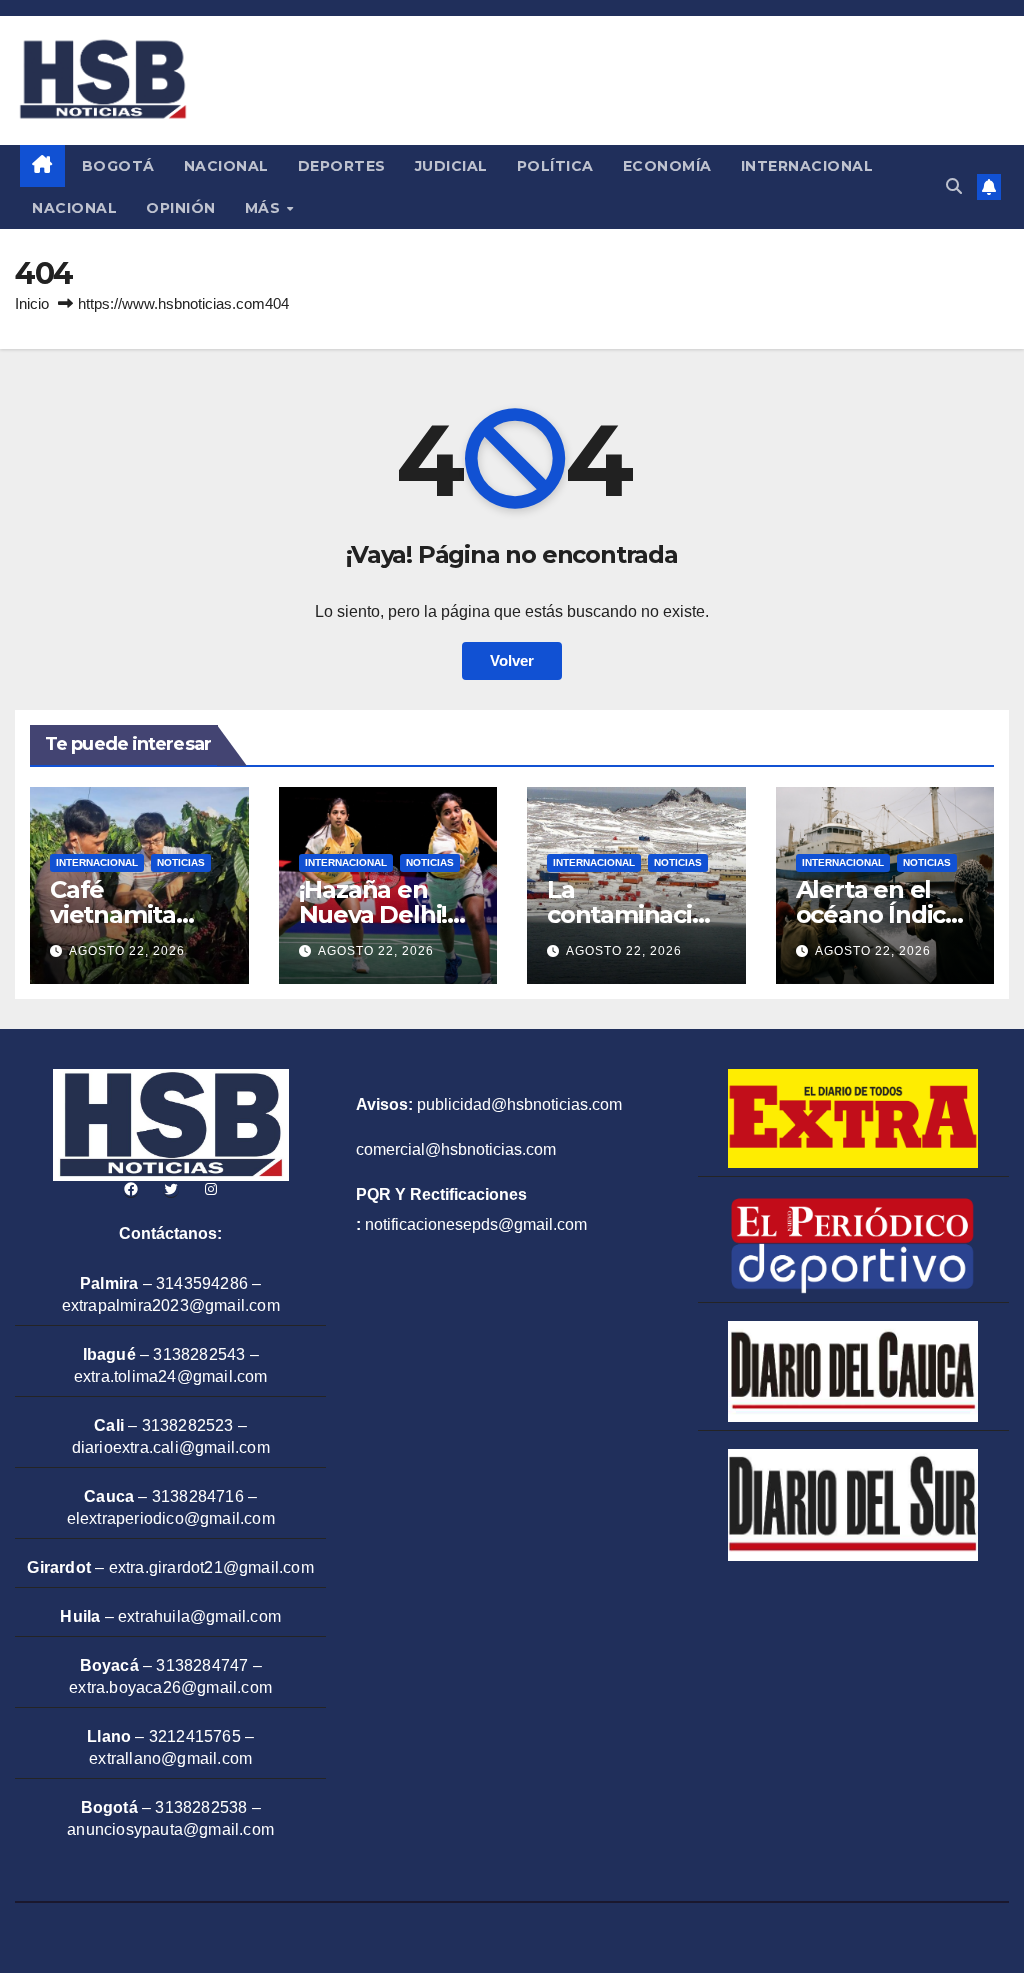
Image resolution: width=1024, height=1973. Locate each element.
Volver (512, 660)
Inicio (32, 303)
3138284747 (202, 1665)
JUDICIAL (451, 166)
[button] (954, 186)
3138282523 (188, 1425)
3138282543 (199, 1354)
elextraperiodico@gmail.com (171, 1518)
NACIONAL (226, 166)
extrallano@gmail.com (170, 1758)
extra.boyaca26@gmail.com (170, 1687)
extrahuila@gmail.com (199, 1616)
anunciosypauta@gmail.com (170, 1829)
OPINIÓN (181, 208)
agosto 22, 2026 (127, 951)
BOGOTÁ (118, 166)
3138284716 (198, 1496)
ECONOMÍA (667, 166)
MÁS (265, 208)
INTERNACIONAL (807, 166)
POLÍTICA (555, 166)
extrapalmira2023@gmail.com (171, 1305)
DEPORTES (342, 166)
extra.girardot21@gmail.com (211, 1567)
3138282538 (201, 1807)
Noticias (181, 862)
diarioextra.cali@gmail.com (171, 1447)
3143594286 (202, 1283)
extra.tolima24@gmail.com (171, 1376)
